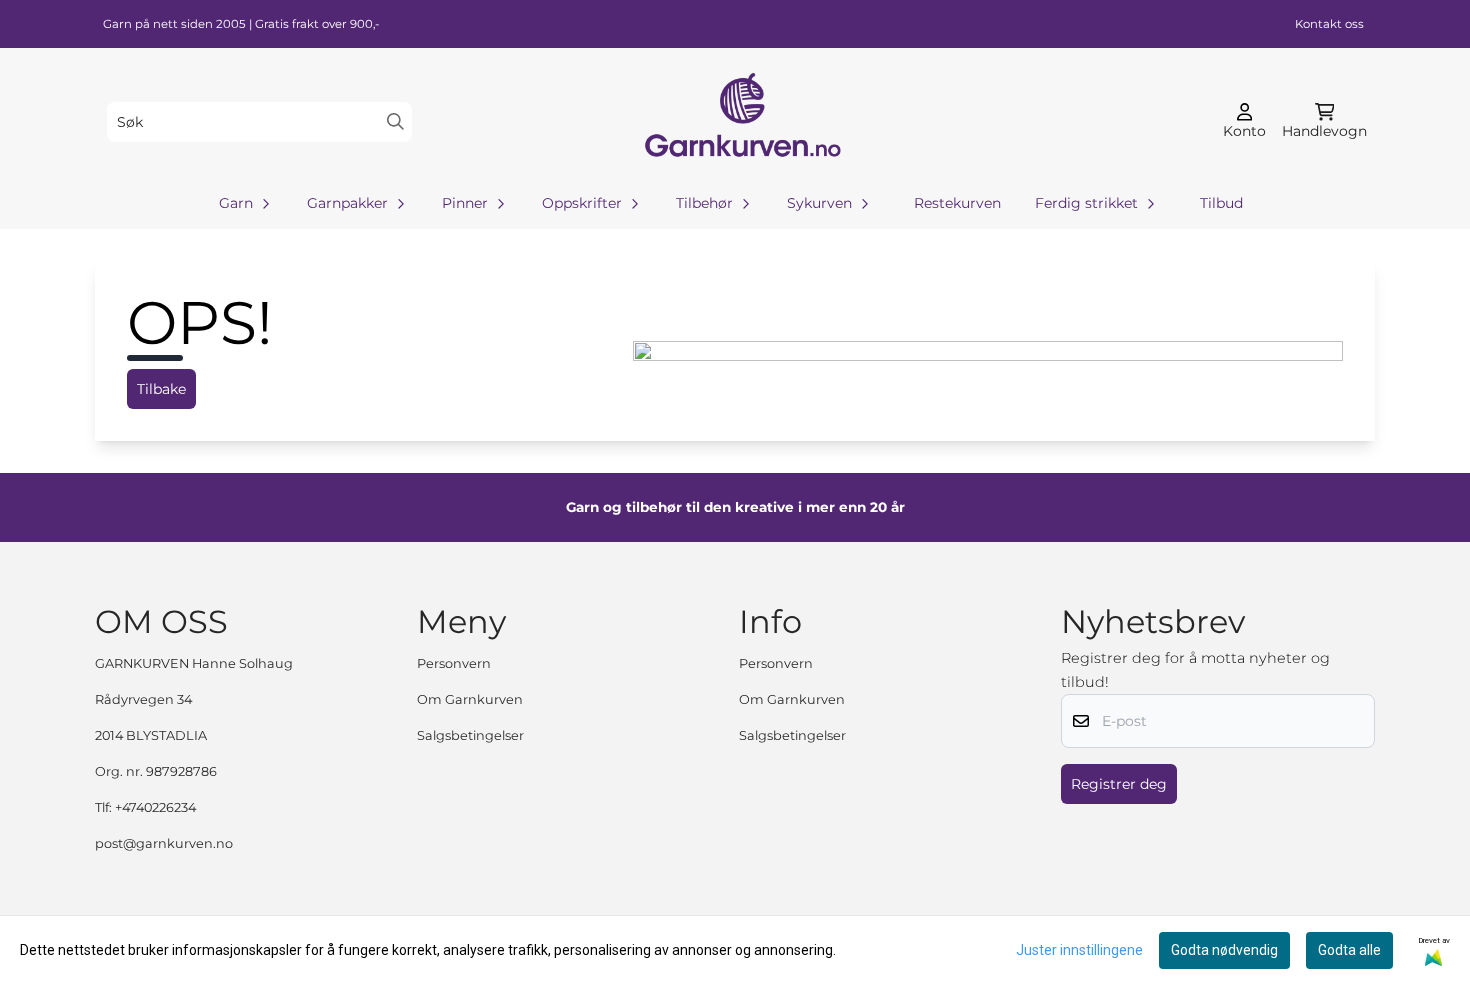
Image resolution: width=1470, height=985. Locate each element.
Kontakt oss (1329, 24)
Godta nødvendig (1224, 950)
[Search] (395, 121)
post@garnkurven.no (164, 843)
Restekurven (957, 203)
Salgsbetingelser (470, 735)
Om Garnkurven (470, 699)
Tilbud (1221, 203)
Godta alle (1349, 950)
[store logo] (741, 121)
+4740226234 (155, 807)
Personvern (454, 663)
